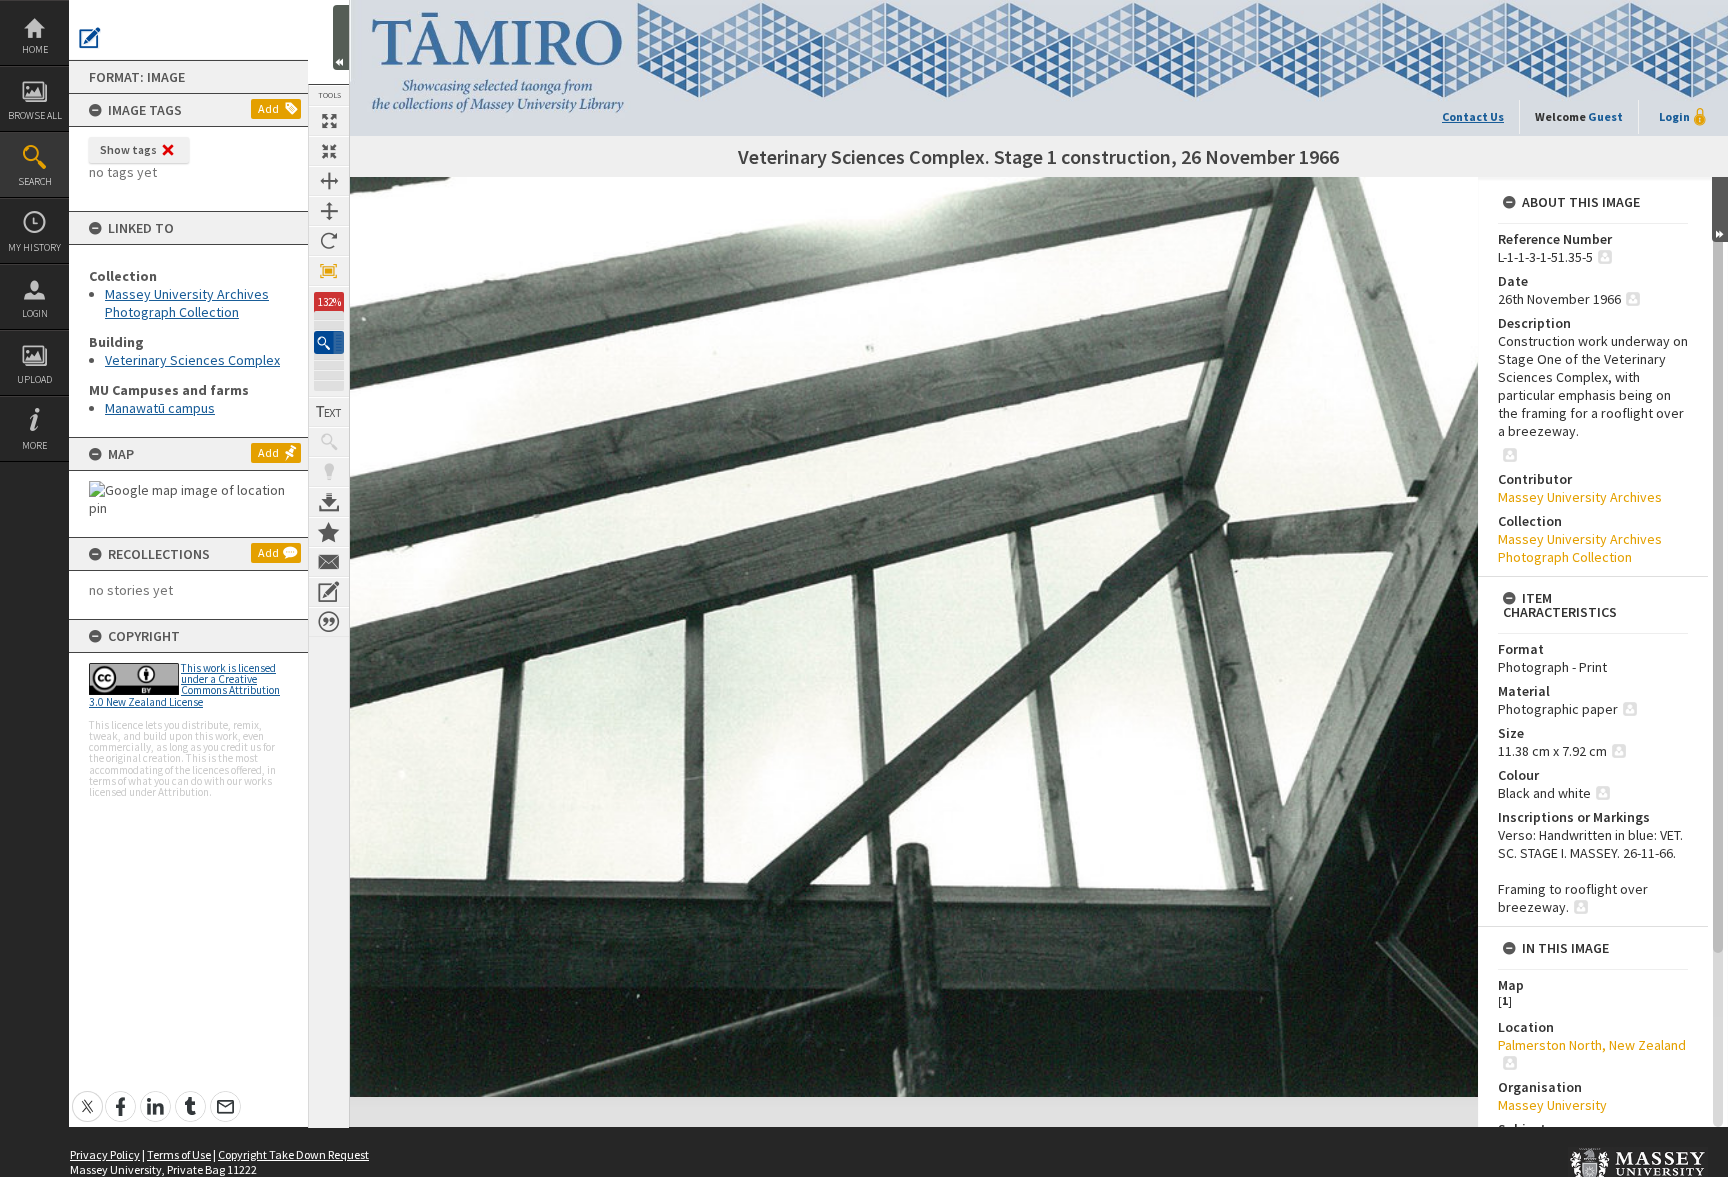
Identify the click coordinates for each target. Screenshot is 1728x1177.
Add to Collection (329, 532)
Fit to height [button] (329, 211)
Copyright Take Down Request (293, 1154)
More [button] (34, 445)
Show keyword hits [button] (329, 442)
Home (35, 49)
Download (329, 502)
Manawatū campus (160, 408)
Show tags (128, 149)
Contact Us (1473, 116)
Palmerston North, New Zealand (1592, 1045)
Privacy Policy (105, 1154)
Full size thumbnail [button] (329, 121)
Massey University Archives (1580, 497)
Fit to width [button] (329, 181)
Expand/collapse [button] (1720, 209)
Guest (1605, 116)
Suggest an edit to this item (90, 38)
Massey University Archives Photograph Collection (187, 303)
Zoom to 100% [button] (329, 271)
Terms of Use (179, 1154)
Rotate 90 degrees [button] (329, 241)
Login (35, 313)
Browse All (35, 115)
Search (35, 181)
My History (34, 247)
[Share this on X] (87, 1095)
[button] (329, 342)
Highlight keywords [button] (329, 472)
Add (268, 108)
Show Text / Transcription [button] (329, 412)
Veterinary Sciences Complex (192, 360)
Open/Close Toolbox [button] (341, 37)
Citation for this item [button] (329, 622)
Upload (34, 379)
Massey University (1552, 1105)
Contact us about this (329, 562)
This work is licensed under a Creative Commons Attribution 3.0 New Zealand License (184, 685)
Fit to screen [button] (329, 151)
